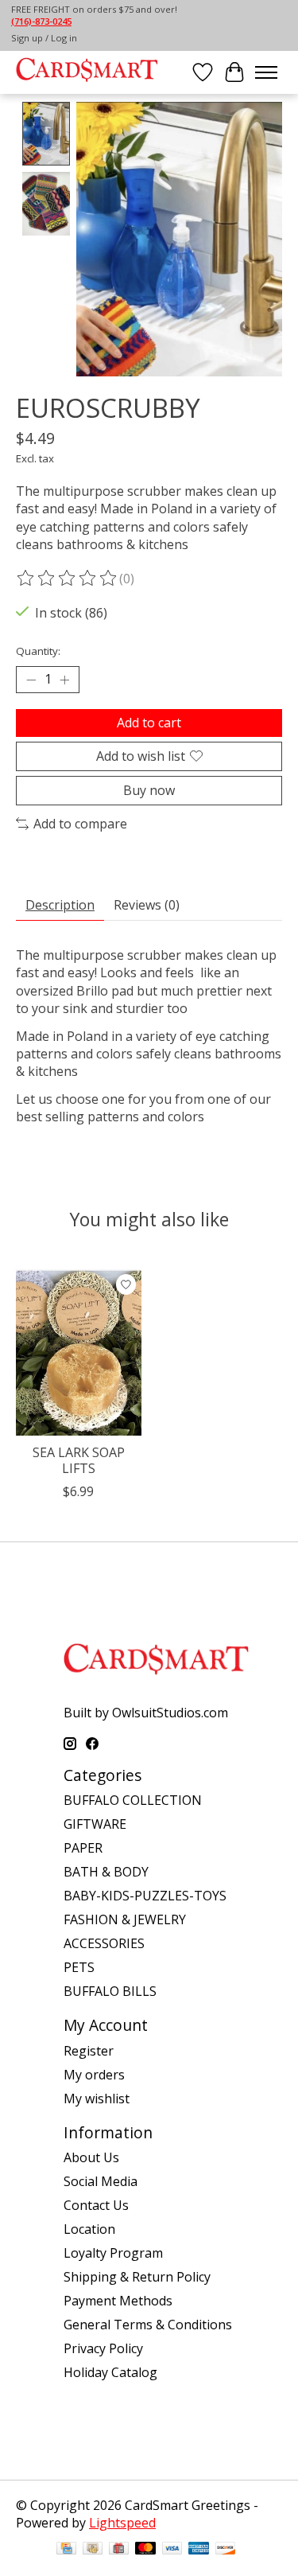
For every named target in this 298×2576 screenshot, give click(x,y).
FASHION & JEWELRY (125, 1919)
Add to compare (80, 824)
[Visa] (172, 2550)
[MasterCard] (145, 2550)
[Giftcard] (119, 2550)
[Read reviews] (68, 579)
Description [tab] (60, 905)
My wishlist (97, 2099)
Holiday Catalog (110, 2372)
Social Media (101, 2181)
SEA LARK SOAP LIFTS (79, 1461)
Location (89, 2229)
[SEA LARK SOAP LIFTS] (79, 1352)
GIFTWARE (95, 1824)
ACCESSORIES (104, 1943)
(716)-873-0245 (41, 21)
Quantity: (38, 651)
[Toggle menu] (266, 72)
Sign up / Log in (44, 38)
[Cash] (93, 2550)
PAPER (83, 1848)
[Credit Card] (66, 2550)
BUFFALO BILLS (110, 1991)
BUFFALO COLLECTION (133, 1800)
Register (89, 2051)
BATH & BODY (106, 1872)
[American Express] (199, 2550)
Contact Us (96, 2205)
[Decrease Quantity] (31, 680)
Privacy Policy (103, 2348)
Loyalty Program (113, 2253)
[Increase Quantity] (64, 680)
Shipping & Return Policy (137, 2277)
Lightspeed (122, 2523)
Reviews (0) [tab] (147, 905)
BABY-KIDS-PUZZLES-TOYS (145, 1896)
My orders (94, 2075)
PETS (79, 1967)
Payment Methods (118, 2301)
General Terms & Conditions (148, 2325)
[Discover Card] (226, 2550)
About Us (91, 2157)
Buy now (149, 790)
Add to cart (149, 723)
